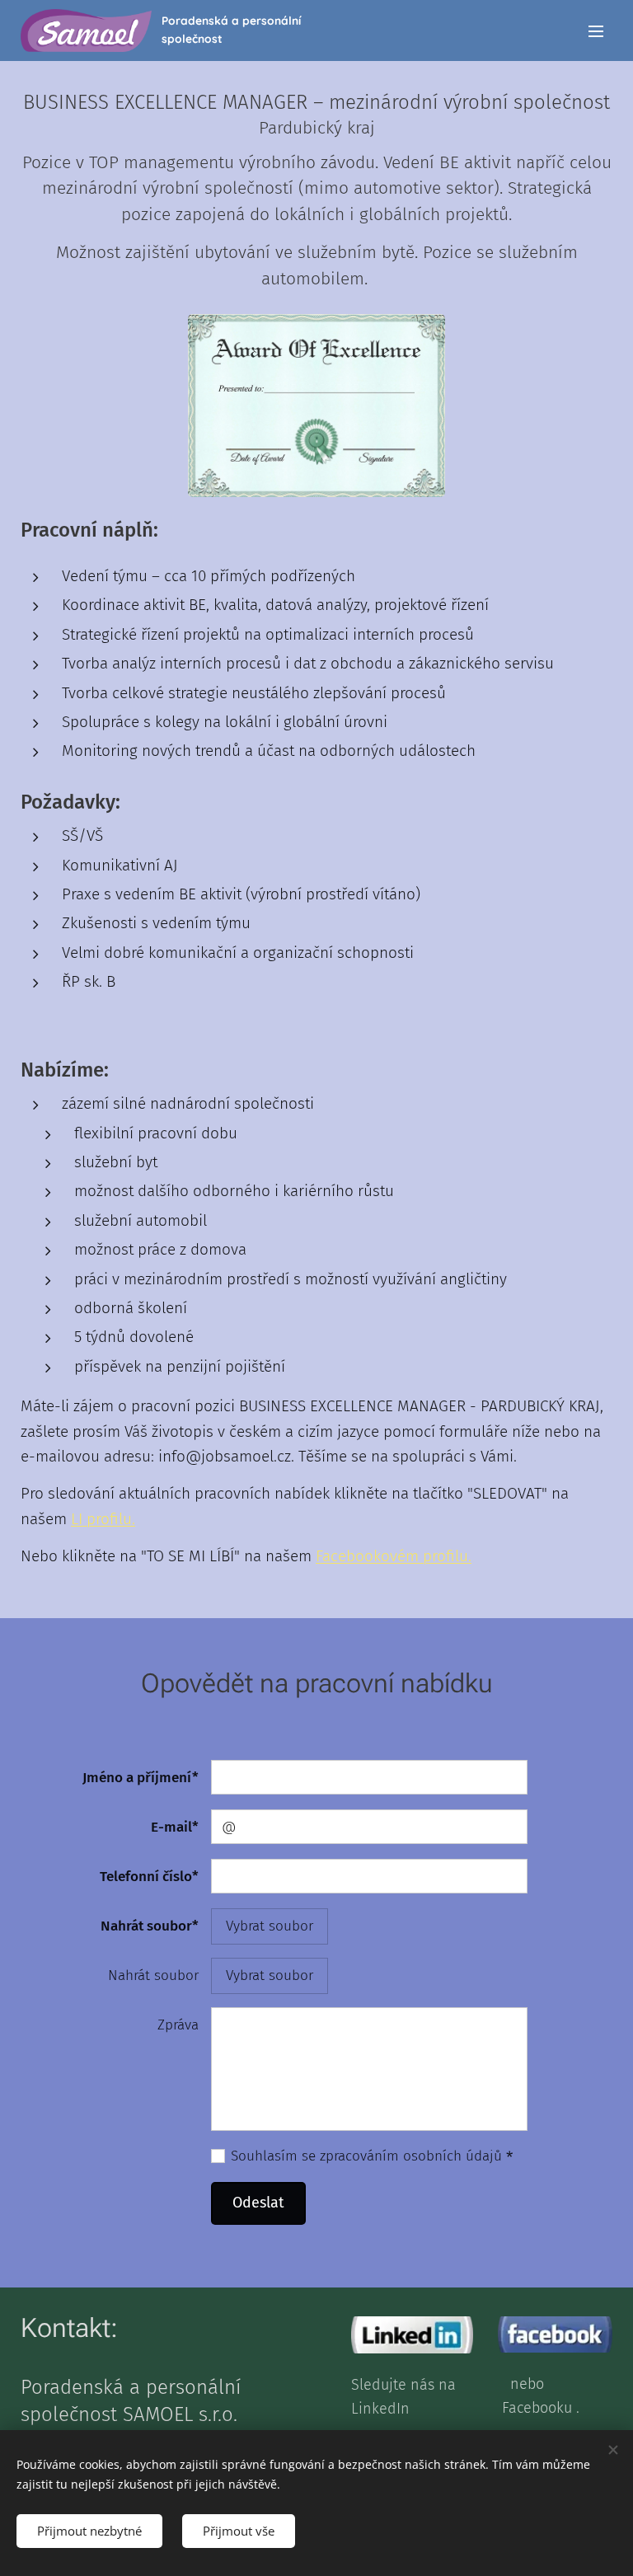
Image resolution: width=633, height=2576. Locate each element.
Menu (596, 30)
